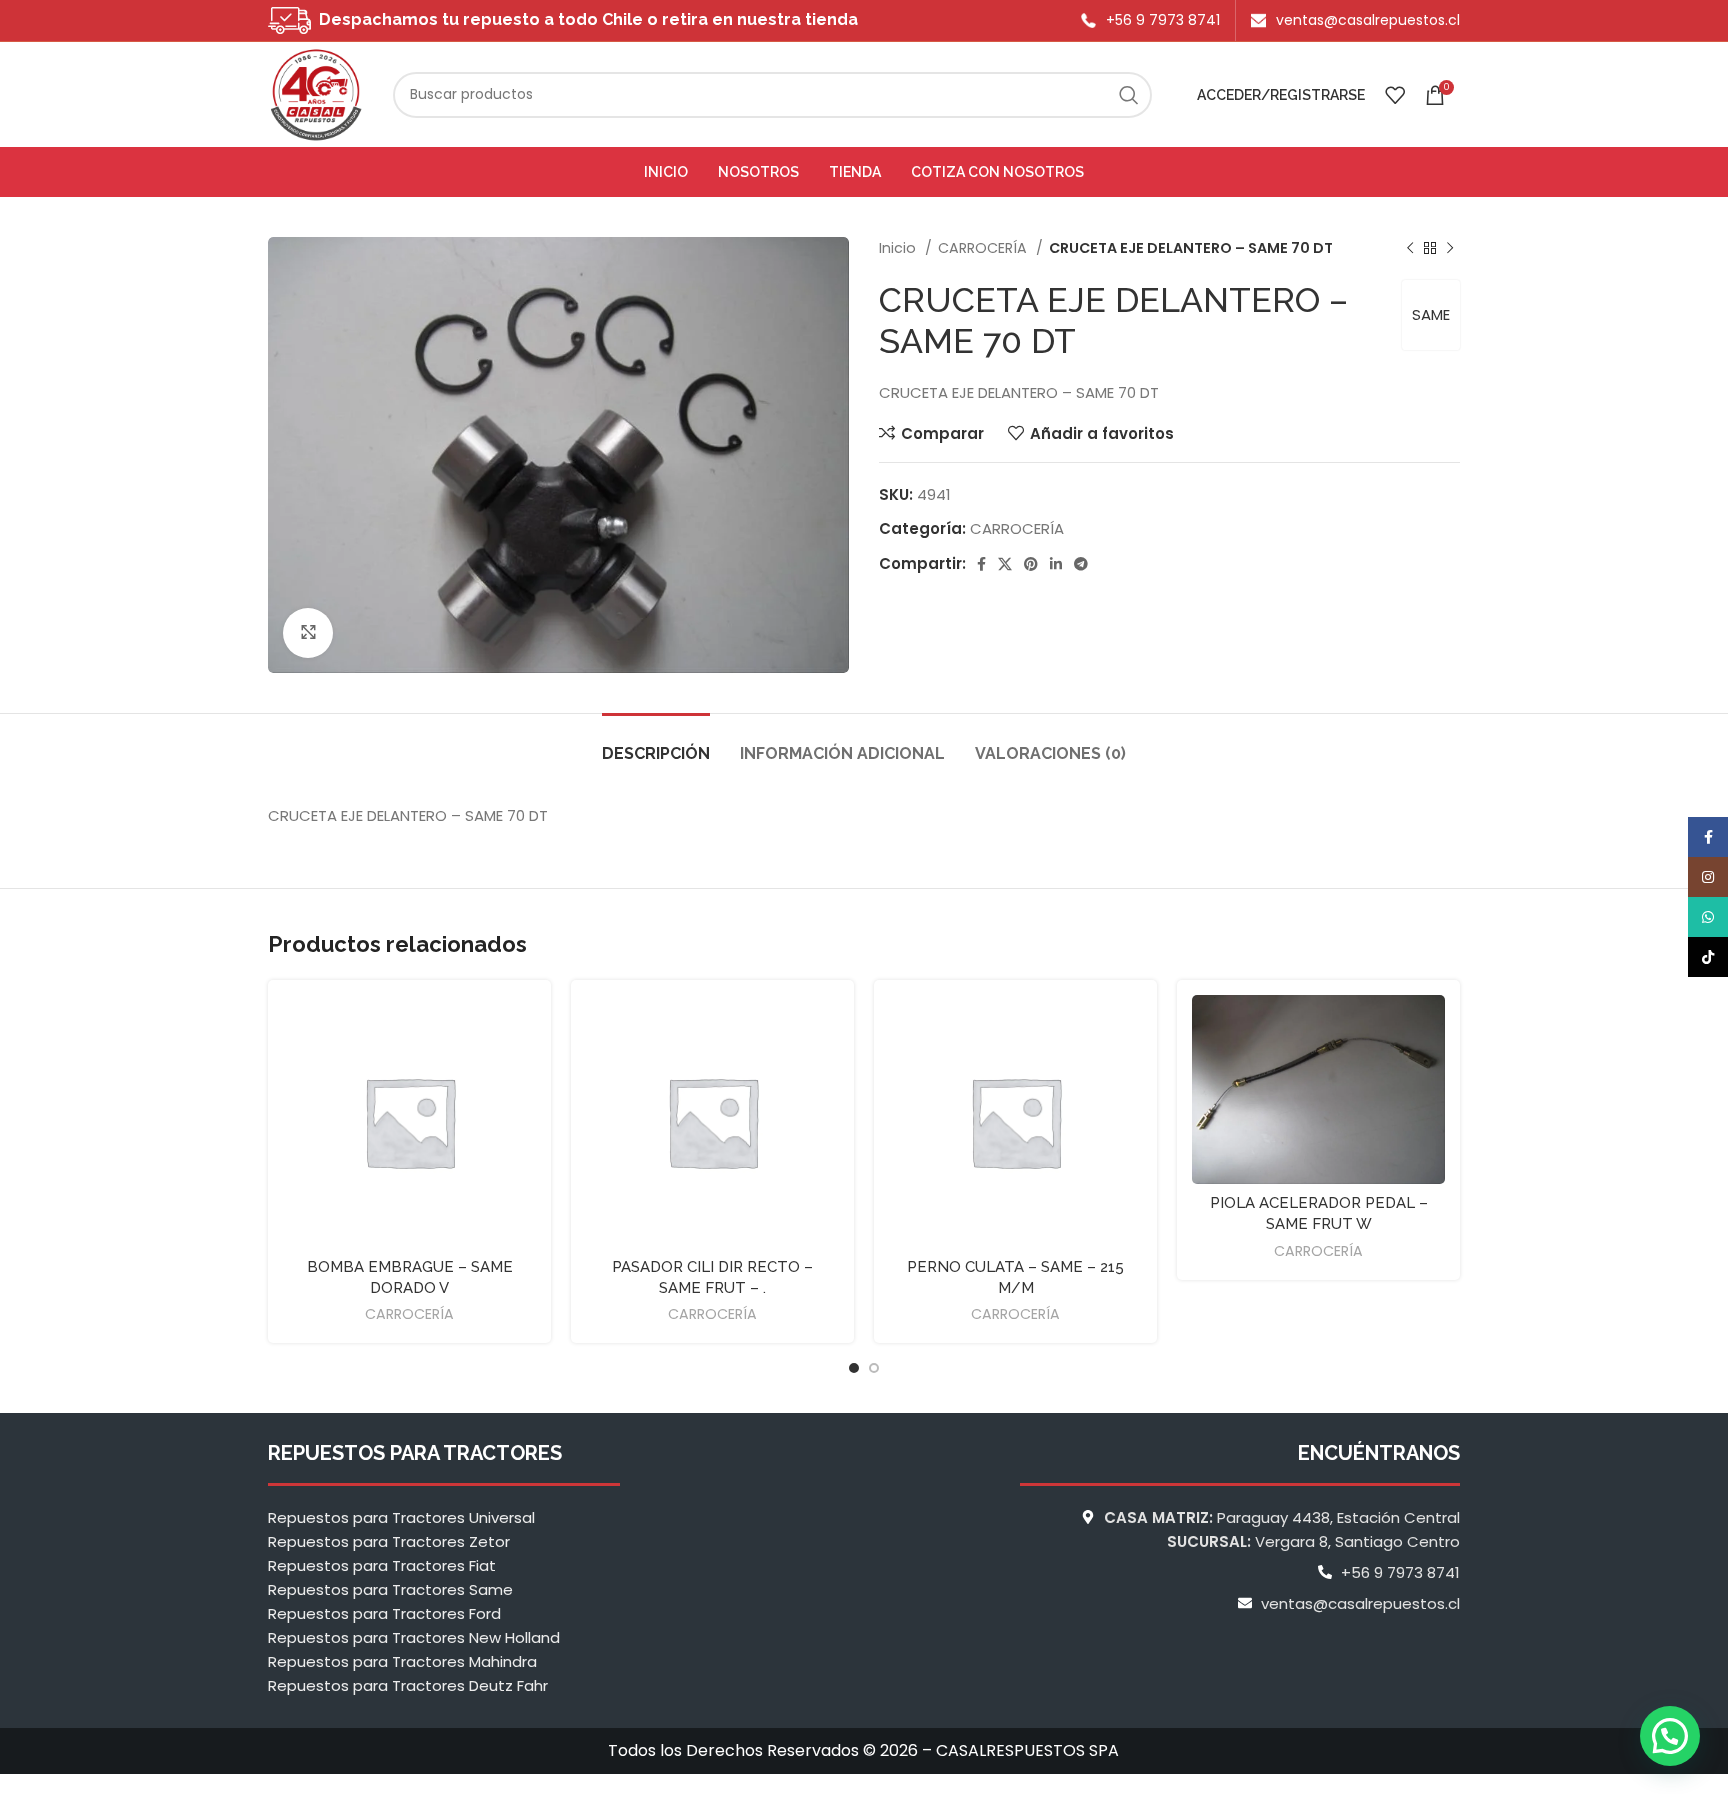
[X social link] (1005, 564)
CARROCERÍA (984, 248)
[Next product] (1450, 248)
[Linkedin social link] (1056, 564)
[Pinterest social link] (1031, 564)
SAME (1431, 314)
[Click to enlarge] (308, 633)
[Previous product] (1410, 248)
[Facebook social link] (981, 564)
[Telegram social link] (1081, 564)
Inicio (899, 248)
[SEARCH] (1129, 95)
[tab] (656, 743)
